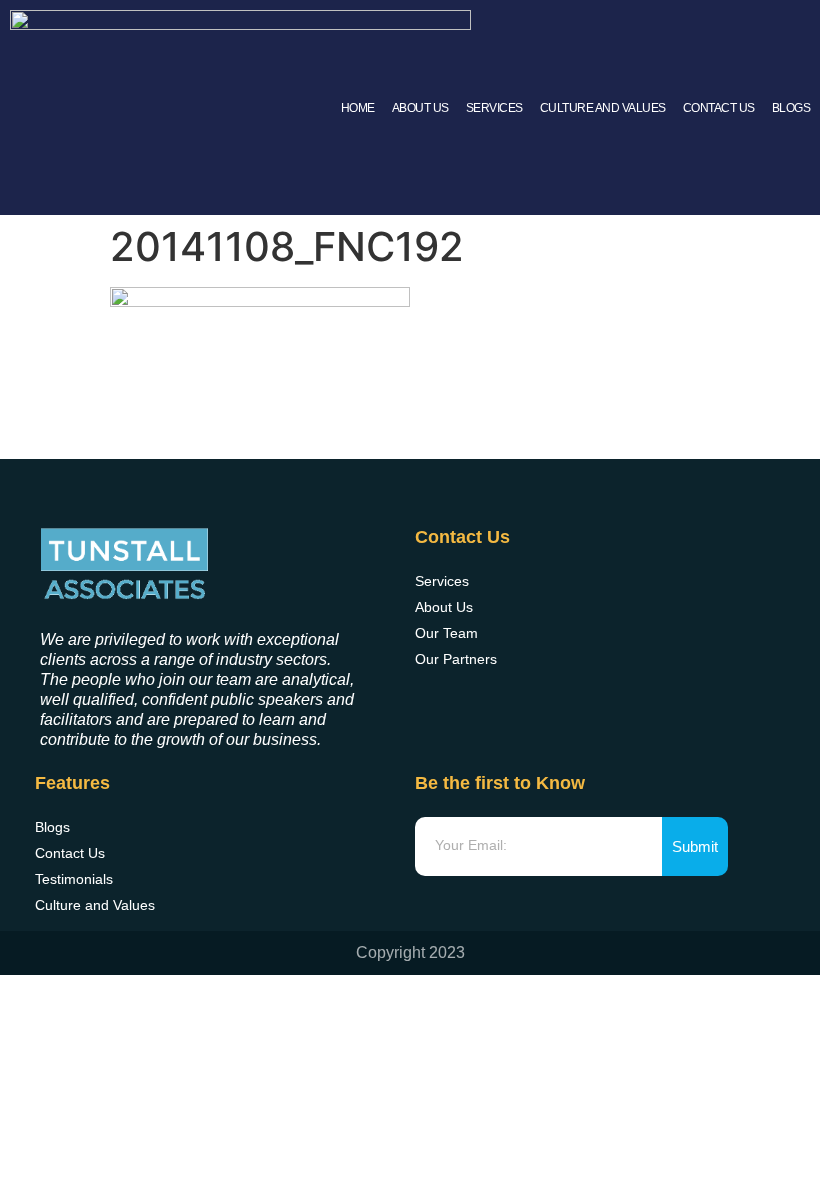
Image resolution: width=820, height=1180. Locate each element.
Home (358, 108)
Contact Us (719, 108)
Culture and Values (603, 108)
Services (494, 108)
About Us (420, 108)
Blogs (791, 108)
